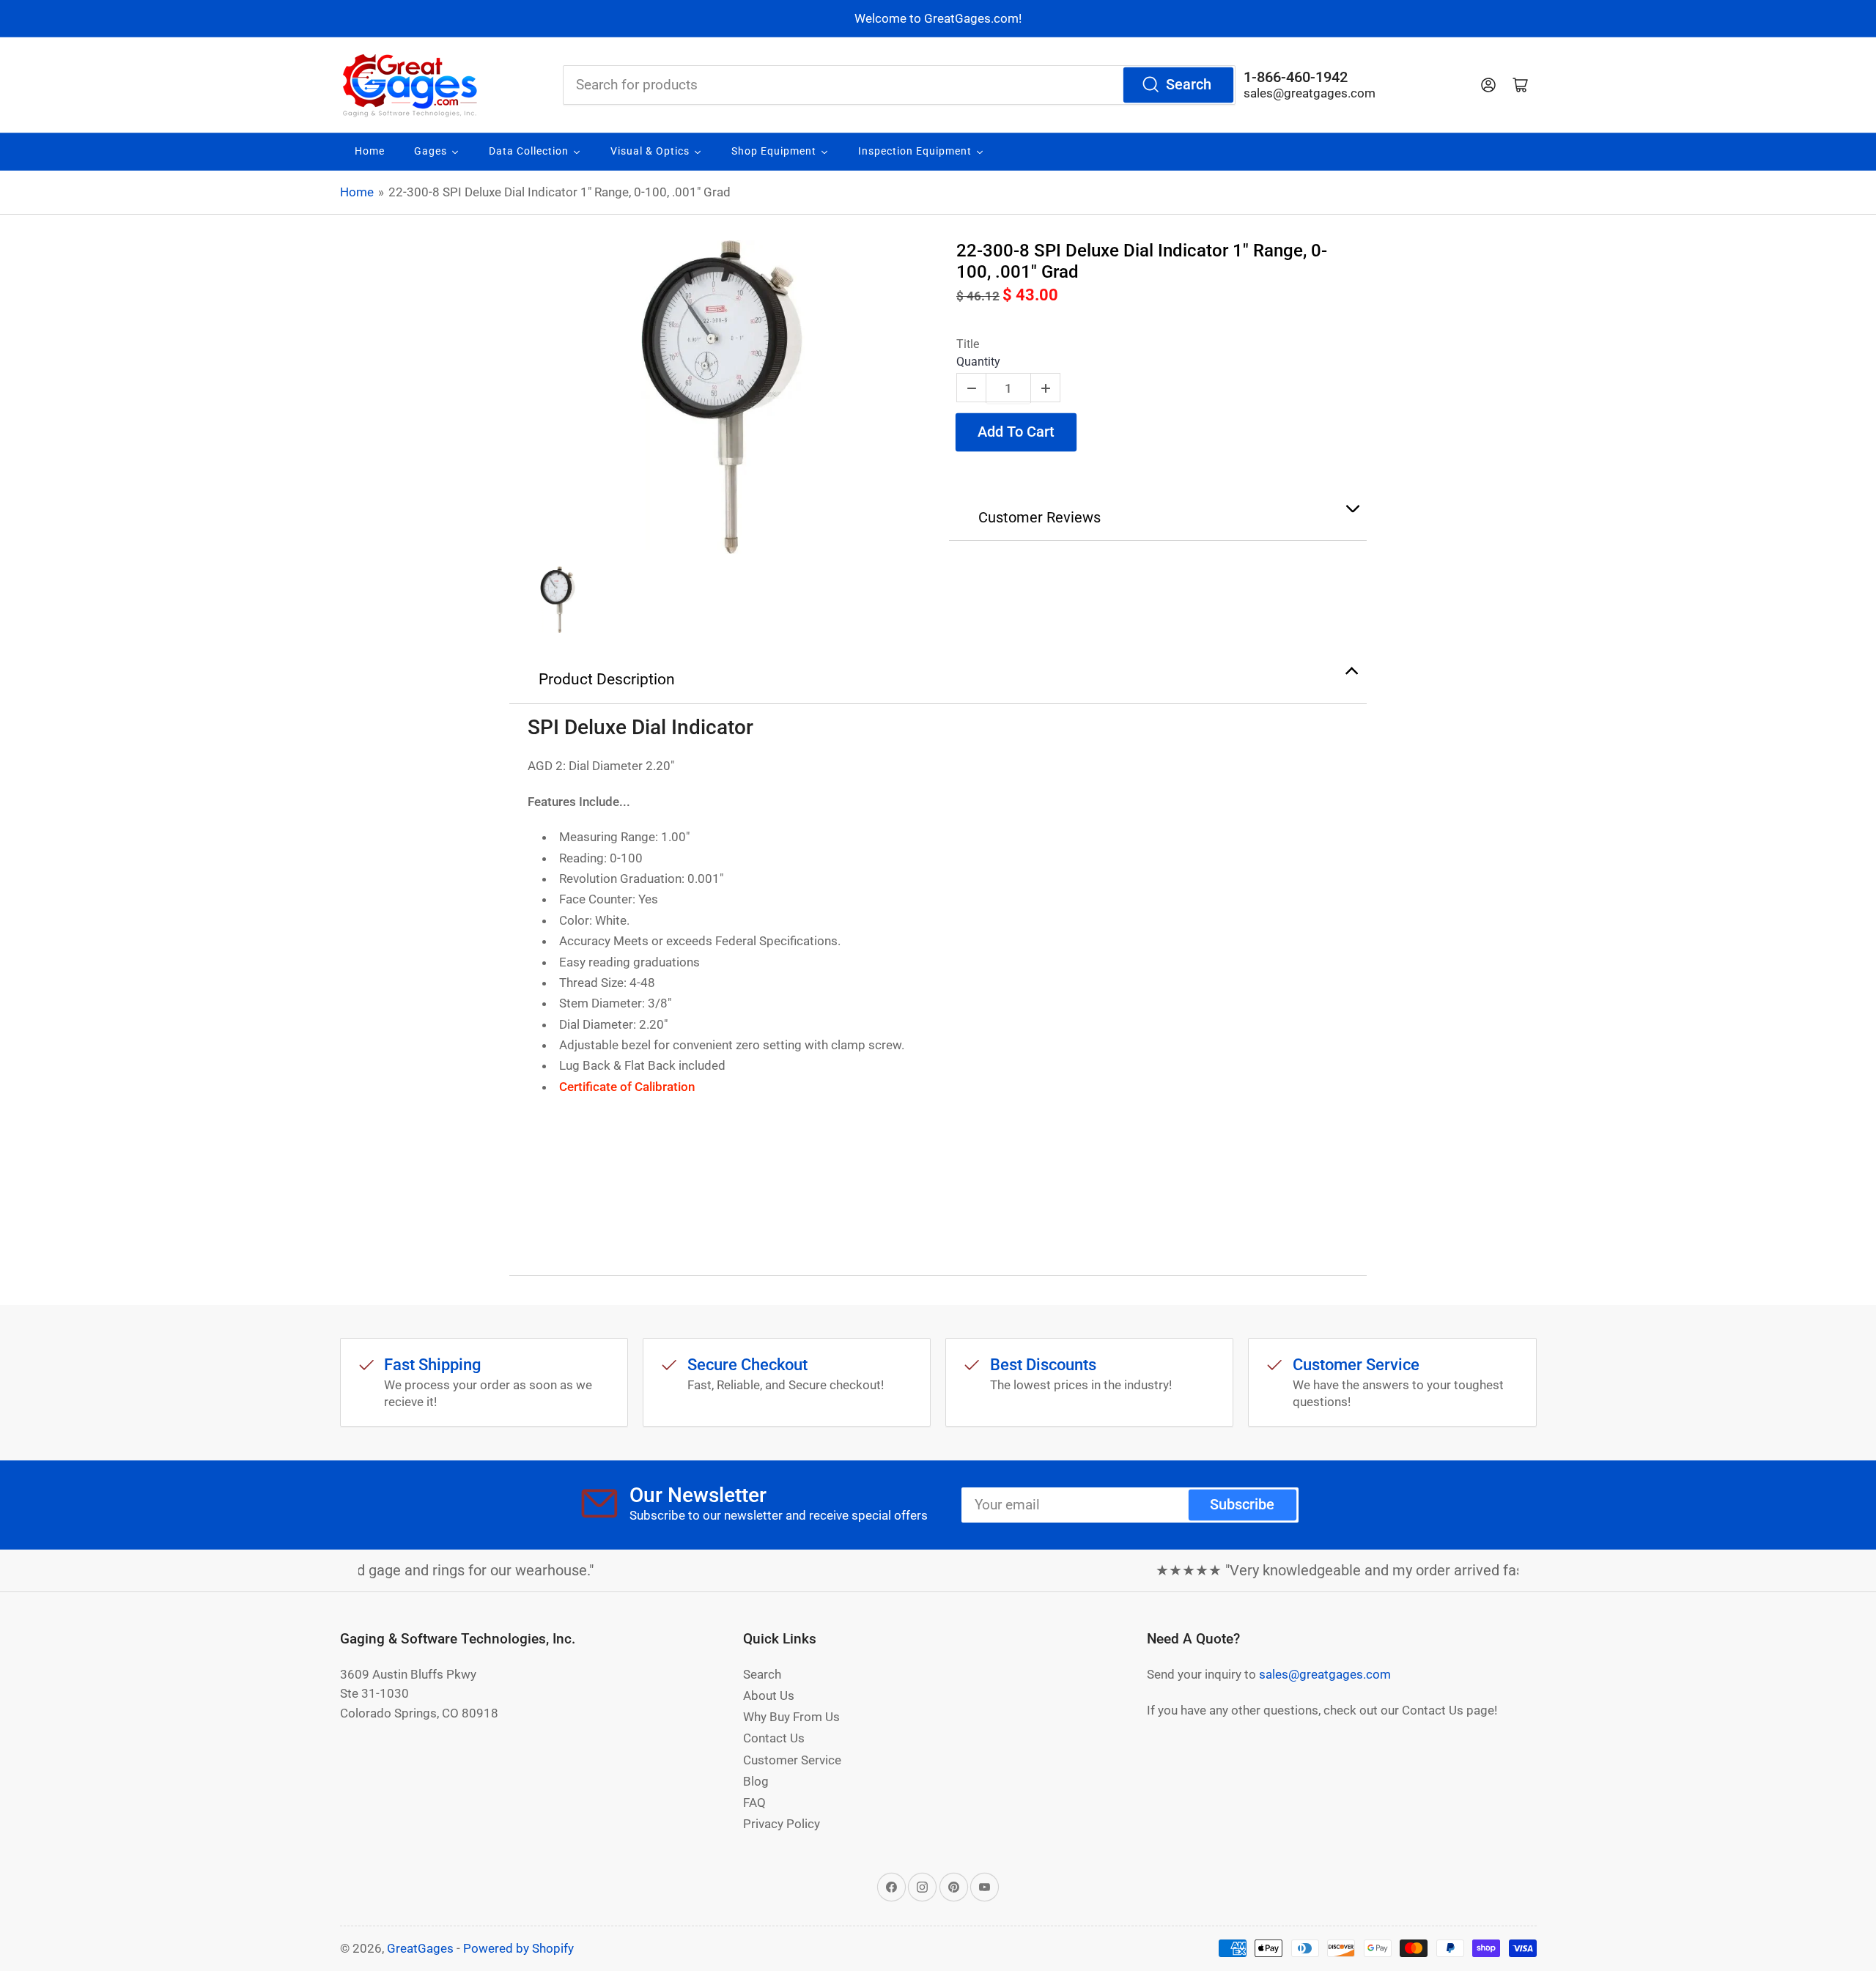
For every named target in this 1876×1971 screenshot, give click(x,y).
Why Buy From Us (791, 1717)
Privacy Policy (782, 1824)
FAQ (754, 1802)
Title (968, 344)
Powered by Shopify (518, 1948)
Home (357, 192)
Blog (756, 1781)
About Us (769, 1695)
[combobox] (899, 85)
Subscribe (1242, 1505)
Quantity (978, 362)
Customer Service (792, 1760)
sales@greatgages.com (1310, 93)
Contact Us (774, 1738)
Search (1189, 85)
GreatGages (420, 1948)
